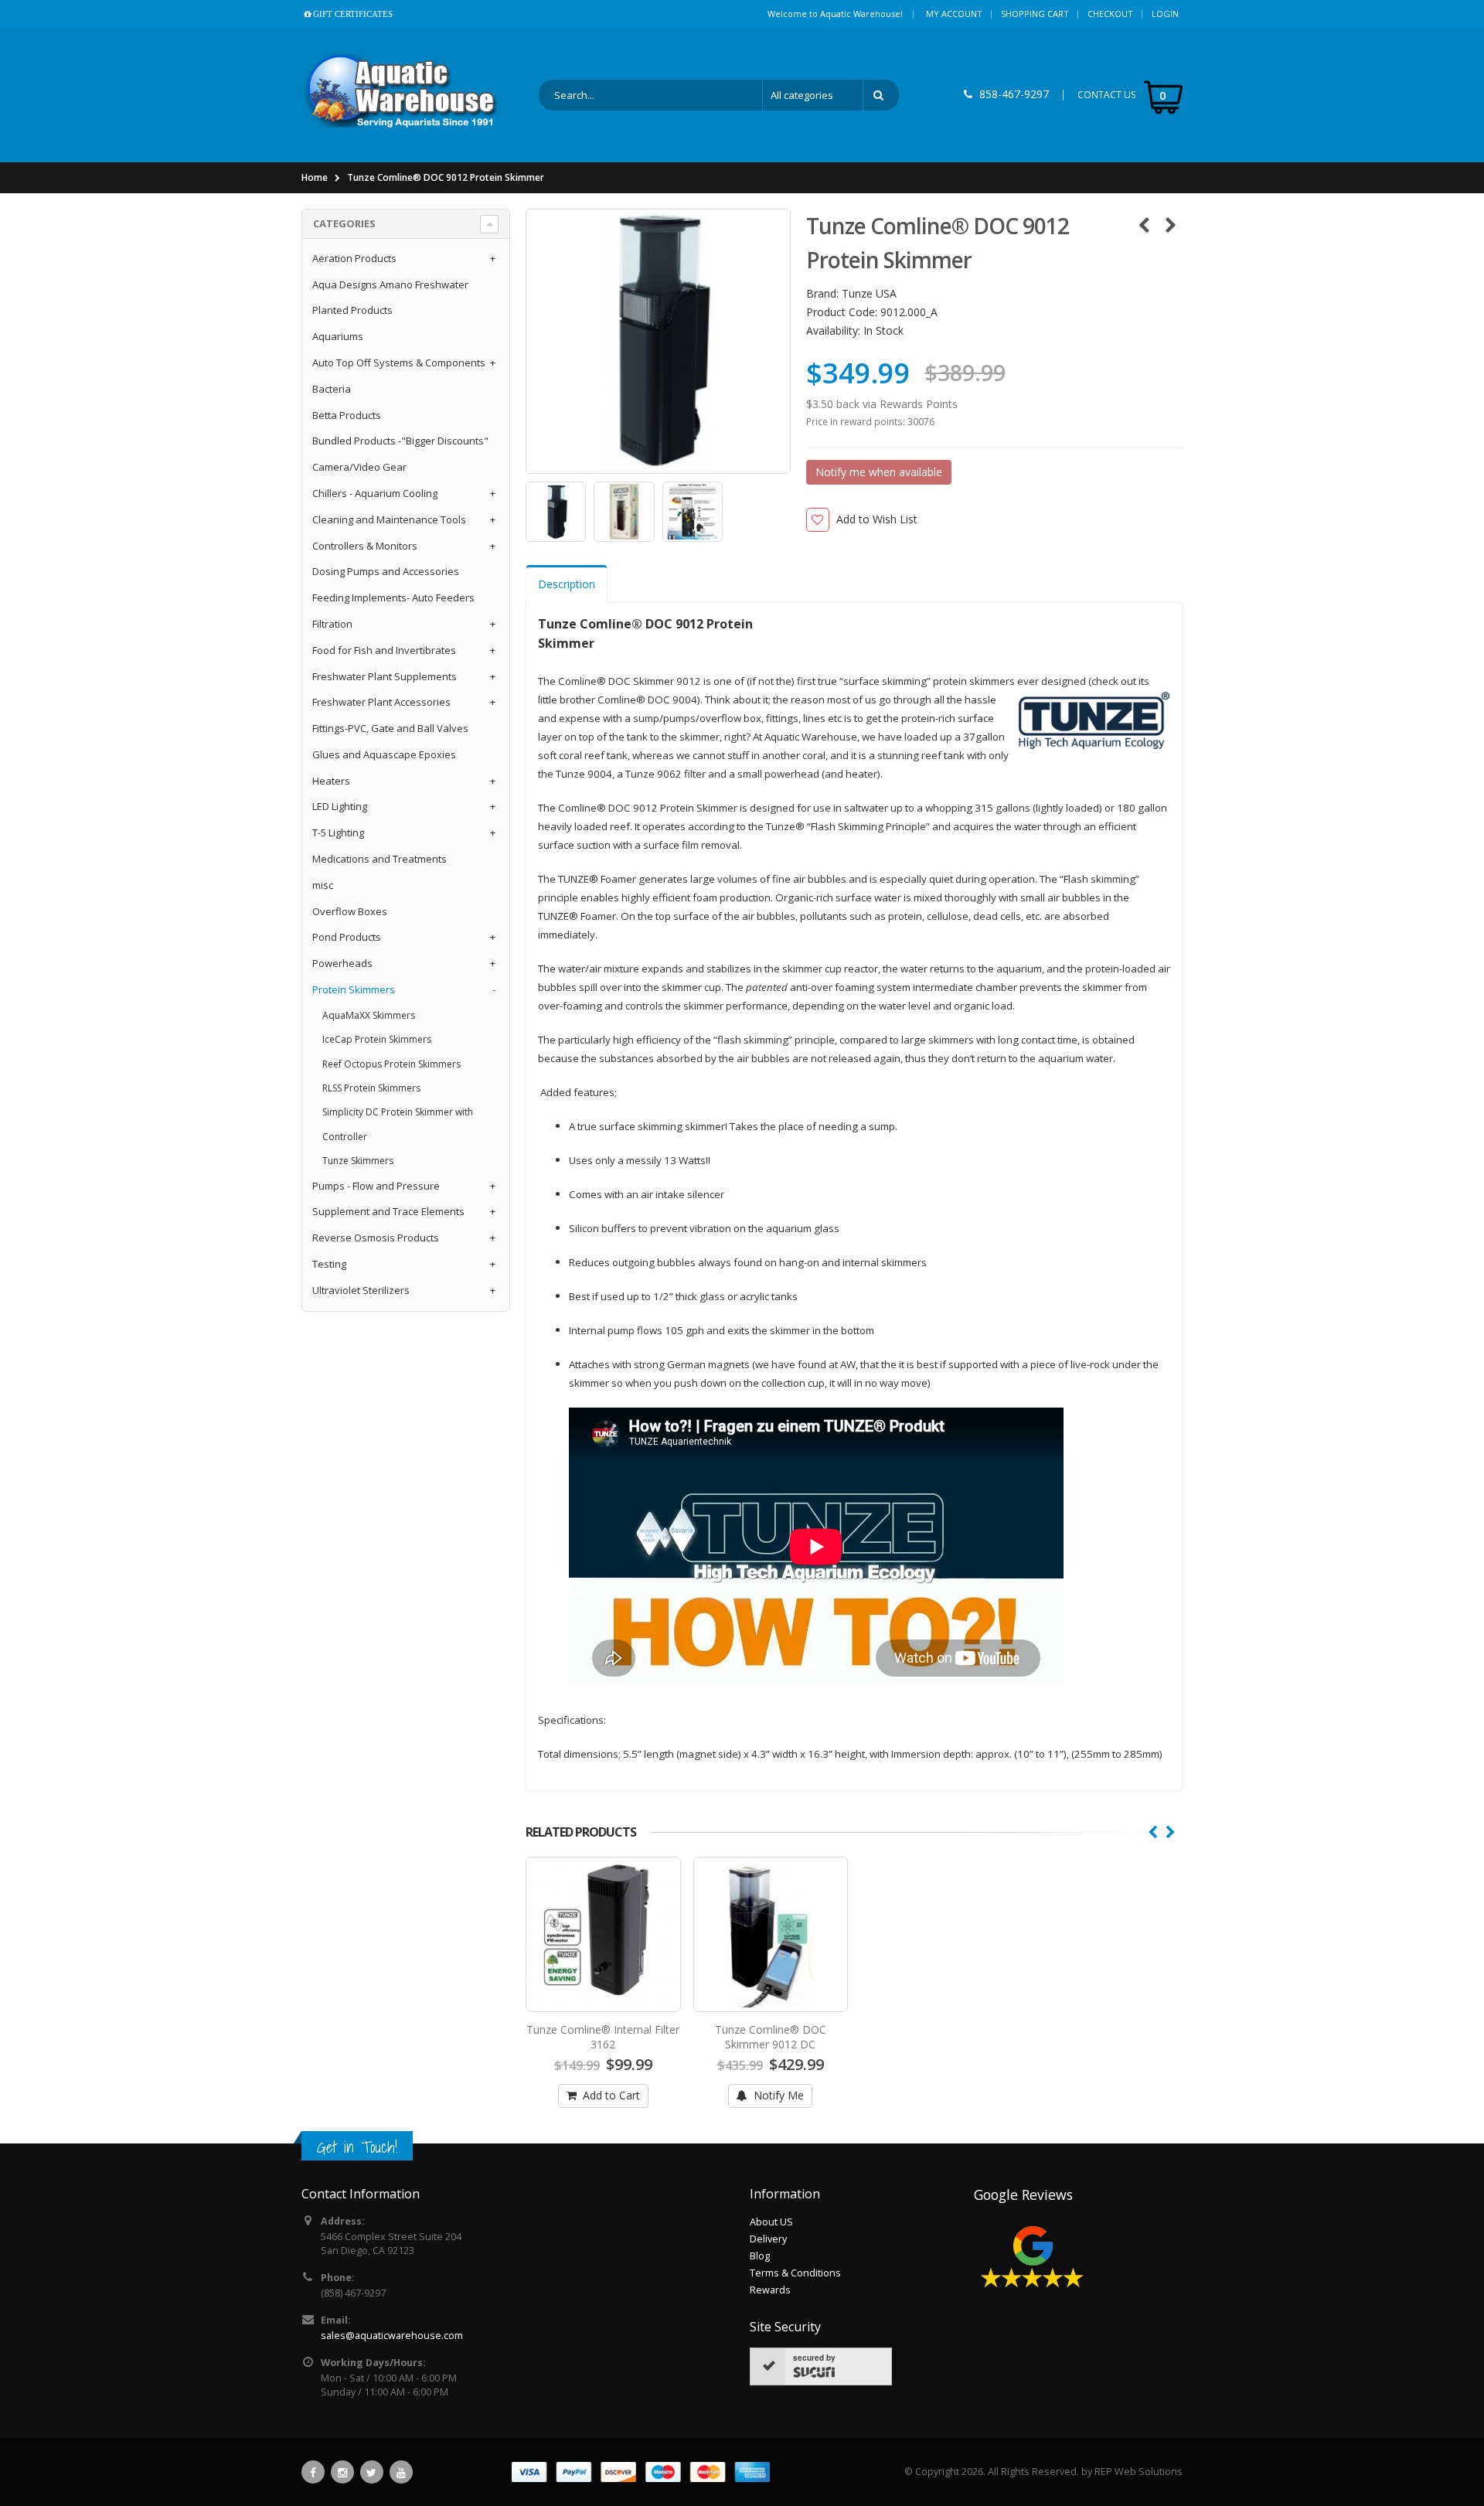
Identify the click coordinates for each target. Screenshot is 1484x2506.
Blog (760, 2256)
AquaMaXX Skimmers (369, 1015)
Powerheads (342, 963)
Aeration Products (354, 258)
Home (315, 177)
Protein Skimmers (354, 989)
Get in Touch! (357, 2147)
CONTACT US (1107, 95)
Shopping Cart (1035, 14)
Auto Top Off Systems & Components (399, 363)
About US (771, 2222)
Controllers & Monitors (365, 546)
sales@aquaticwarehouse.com (392, 2336)
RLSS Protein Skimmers (371, 1088)
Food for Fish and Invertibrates (384, 650)
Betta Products (347, 415)
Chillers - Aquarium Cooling (375, 493)
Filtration (332, 624)
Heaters (331, 781)
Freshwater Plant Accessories (381, 702)
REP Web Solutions (1139, 2472)
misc (323, 885)
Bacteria (332, 389)
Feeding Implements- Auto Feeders (393, 598)
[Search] (881, 95)
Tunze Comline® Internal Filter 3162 (603, 2037)
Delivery (768, 2239)
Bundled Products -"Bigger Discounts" (400, 441)
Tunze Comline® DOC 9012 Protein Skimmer (446, 177)
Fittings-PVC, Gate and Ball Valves (390, 728)
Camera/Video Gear (359, 467)
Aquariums (338, 336)
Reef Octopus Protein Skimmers (391, 1064)
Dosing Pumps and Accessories (386, 571)
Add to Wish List (877, 519)
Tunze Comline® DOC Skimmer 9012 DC (771, 2037)
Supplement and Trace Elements (388, 1211)
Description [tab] (567, 584)
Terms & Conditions (795, 2273)
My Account (954, 14)
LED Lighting (340, 806)
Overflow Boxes (350, 911)
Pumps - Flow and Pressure (376, 1186)
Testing (329, 1264)
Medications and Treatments (380, 859)
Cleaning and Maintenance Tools (389, 519)
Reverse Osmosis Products (376, 1238)
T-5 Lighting (338, 832)
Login (1165, 14)
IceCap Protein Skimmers (377, 1039)
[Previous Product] (1144, 225)
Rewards (770, 2290)
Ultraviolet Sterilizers (361, 1290)
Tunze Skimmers (358, 1161)
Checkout (1110, 14)
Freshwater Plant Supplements (385, 676)
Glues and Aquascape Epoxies (384, 754)
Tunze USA (869, 293)
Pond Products (347, 937)
